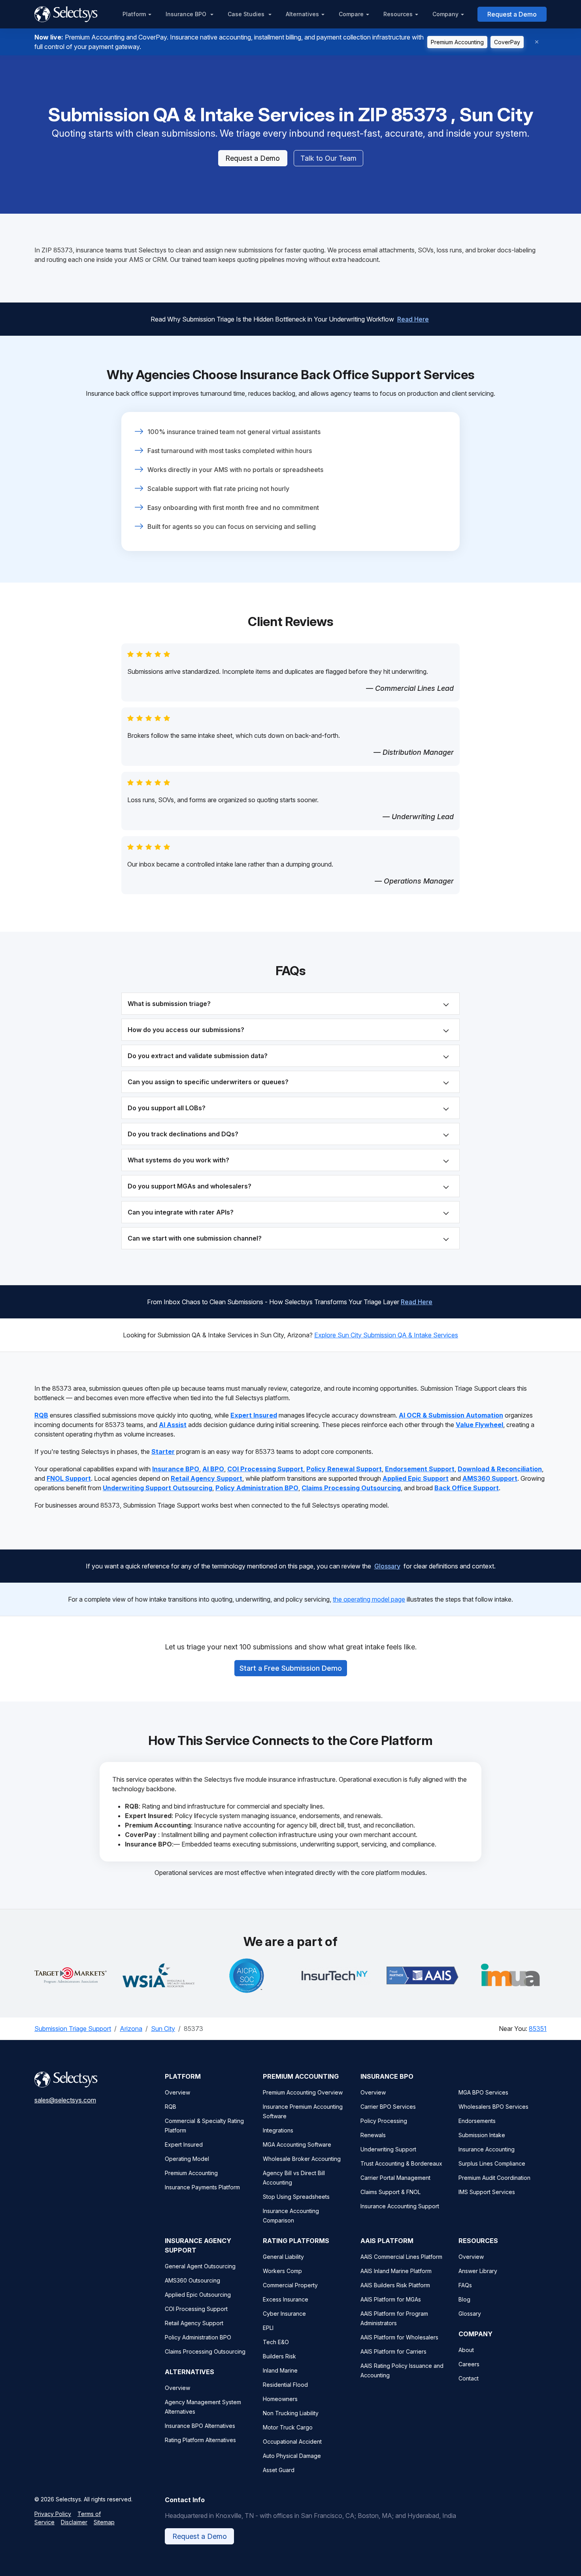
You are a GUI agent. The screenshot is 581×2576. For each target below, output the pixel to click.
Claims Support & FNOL (390, 2192)
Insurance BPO (187, 14)
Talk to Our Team (328, 158)
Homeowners (280, 2399)
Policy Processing (384, 2121)
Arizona (131, 2029)
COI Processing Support (196, 2309)
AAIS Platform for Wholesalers (399, 2337)
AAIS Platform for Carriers (393, 2351)
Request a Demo (512, 14)
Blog (464, 2299)
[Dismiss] (537, 42)
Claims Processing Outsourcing (205, 2351)
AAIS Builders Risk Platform (395, 2285)
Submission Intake (482, 2135)
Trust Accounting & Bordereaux (401, 2163)
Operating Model (187, 2159)
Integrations (278, 2130)
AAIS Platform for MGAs (391, 2299)
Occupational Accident (292, 2442)
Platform (134, 14)
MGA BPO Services (483, 2092)
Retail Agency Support (194, 2323)
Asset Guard (279, 2470)
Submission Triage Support (73, 2029)
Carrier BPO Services (388, 2107)
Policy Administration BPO (198, 2337)
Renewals (373, 2135)
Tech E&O (276, 2342)
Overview (177, 2092)
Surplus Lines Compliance (492, 2163)
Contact (469, 2378)
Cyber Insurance (284, 2314)
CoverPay (507, 42)
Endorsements (477, 2121)
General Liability (283, 2257)
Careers (469, 2364)
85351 (538, 2029)
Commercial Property (290, 2285)
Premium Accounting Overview (303, 2092)
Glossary (387, 1566)
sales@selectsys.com (65, 2100)
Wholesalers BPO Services (493, 2107)
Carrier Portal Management (395, 2178)
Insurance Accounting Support (400, 2206)
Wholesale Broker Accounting (302, 2159)
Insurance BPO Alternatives (200, 2426)
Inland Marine (280, 2370)
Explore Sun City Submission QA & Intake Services (386, 1335)
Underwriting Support (388, 2149)
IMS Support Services (487, 2192)
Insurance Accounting (487, 2149)
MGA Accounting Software (297, 2144)
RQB (171, 2107)
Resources (398, 14)
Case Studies (247, 14)
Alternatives (302, 14)
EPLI (268, 2328)
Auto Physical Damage (292, 2456)
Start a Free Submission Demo (291, 1668)
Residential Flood (285, 2385)
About (466, 2350)
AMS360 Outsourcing (192, 2280)
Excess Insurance (286, 2299)
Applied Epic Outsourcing (198, 2295)
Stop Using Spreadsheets (296, 2197)
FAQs (465, 2285)
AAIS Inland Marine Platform (396, 2271)
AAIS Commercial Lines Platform (401, 2257)
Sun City (163, 2029)
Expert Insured (184, 2144)
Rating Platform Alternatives (200, 2440)
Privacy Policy (53, 2514)
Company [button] (445, 14)
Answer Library (478, 2271)
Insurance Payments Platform (202, 2187)
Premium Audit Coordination (494, 2178)
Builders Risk (279, 2356)
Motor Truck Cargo (288, 2427)
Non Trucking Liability (291, 2413)
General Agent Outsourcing (200, 2266)
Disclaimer (74, 2522)
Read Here (413, 319)
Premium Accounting (457, 42)
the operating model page (369, 1599)
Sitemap (104, 2522)
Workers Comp (282, 2271)
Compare (351, 14)
